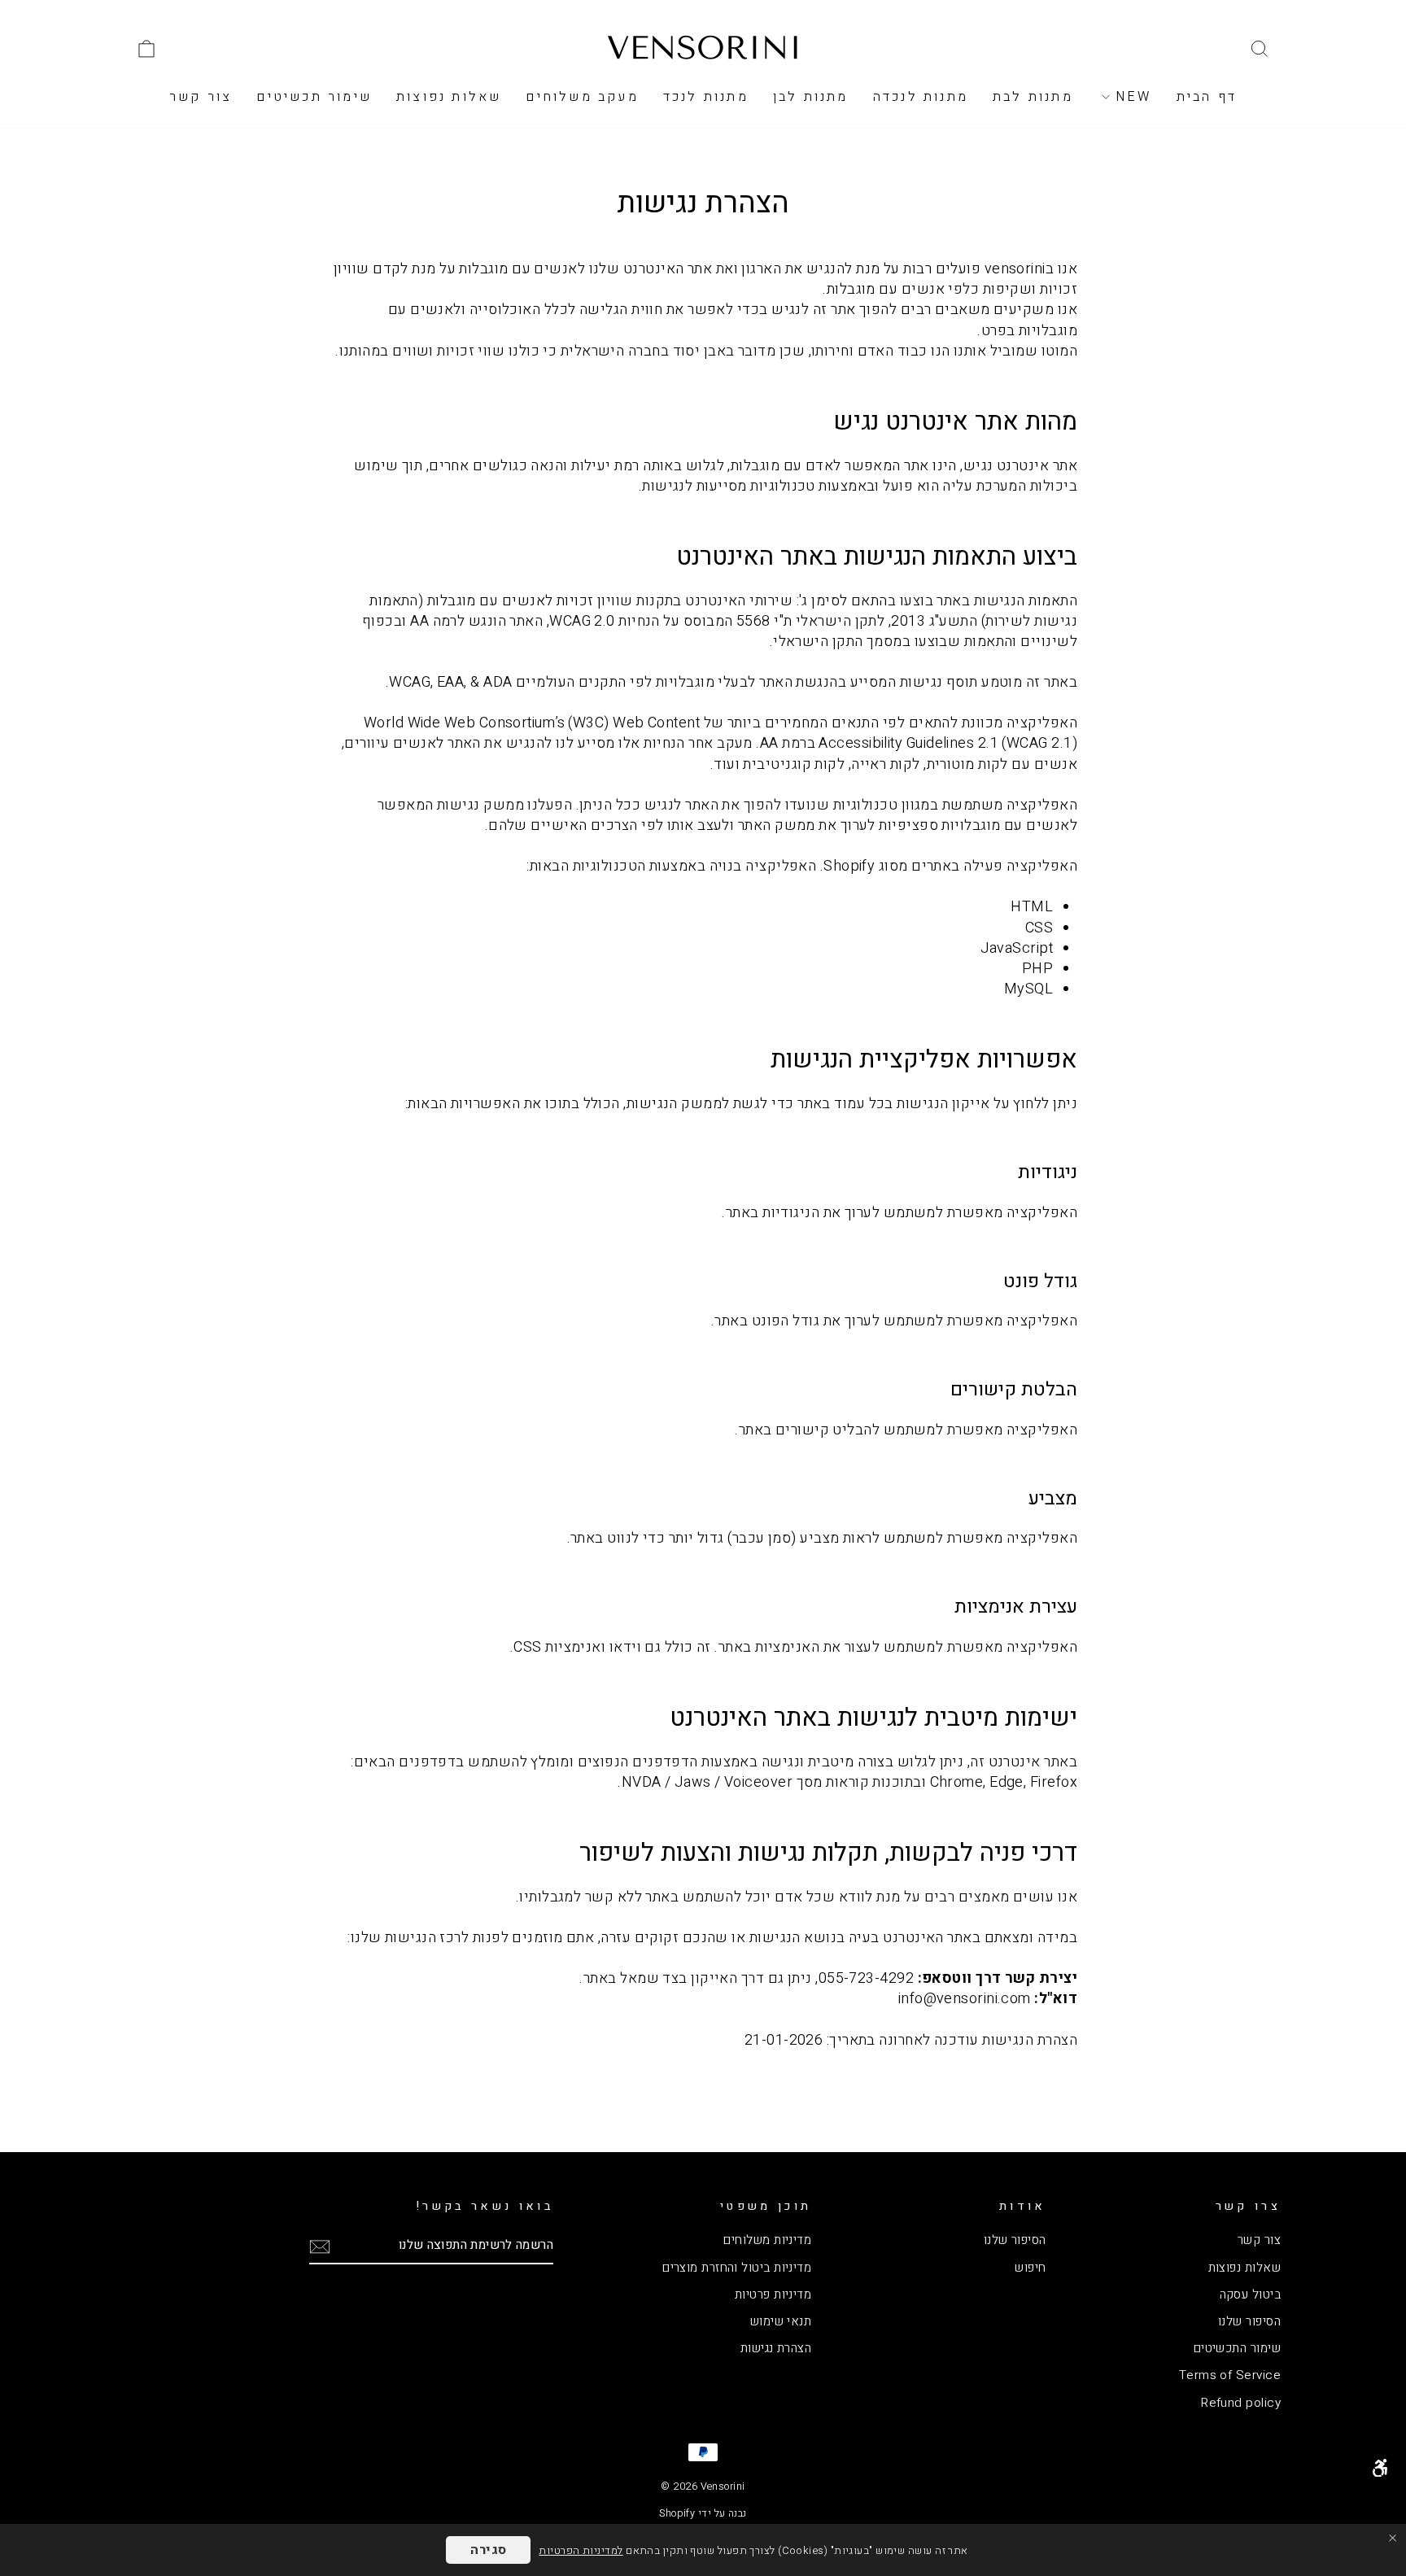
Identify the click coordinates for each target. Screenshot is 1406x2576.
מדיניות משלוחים (767, 2240)
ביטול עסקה (1251, 2294)
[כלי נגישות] (1380, 2468)
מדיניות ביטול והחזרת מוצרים (737, 2268)
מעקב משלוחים (582, 97)
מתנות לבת (1033, 97)
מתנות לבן (811, 97)
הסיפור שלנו (1249, 2321)
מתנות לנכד (706, 97)
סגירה (488, 2550)
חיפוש (1030, 2268)
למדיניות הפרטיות (581, 2550)
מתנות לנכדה (921, 97)
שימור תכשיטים (314, 97)
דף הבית (1207, 97)
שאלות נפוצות (449, 97)
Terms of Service (1230, 2375)
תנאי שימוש (781, 2321)
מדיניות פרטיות (773, 2294)
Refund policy (1241, 2403)
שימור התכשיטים (1237, 2348)
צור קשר (201, 97)
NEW (1131, 97)
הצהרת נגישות (776, 2348)
